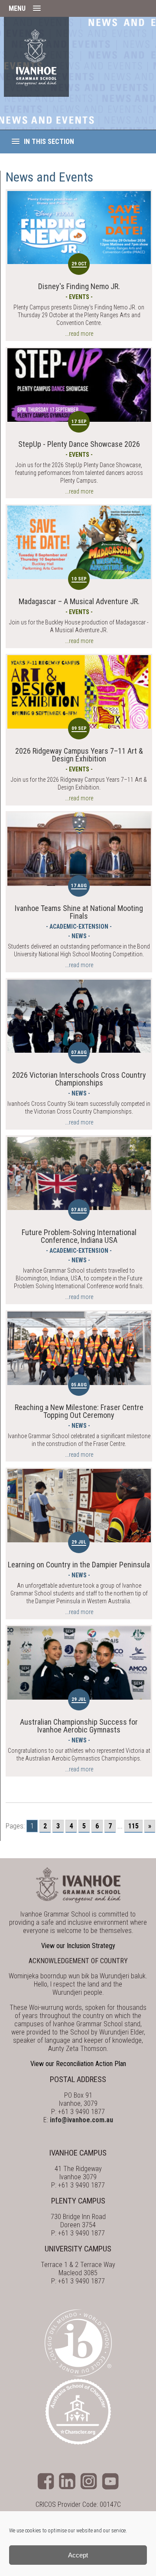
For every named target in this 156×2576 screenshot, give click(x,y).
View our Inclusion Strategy (78, 1946)
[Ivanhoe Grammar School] (36, 57)
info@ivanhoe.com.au (81, 2120)
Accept (78, 2555)
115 (133, 1826)
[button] (78, 8)
